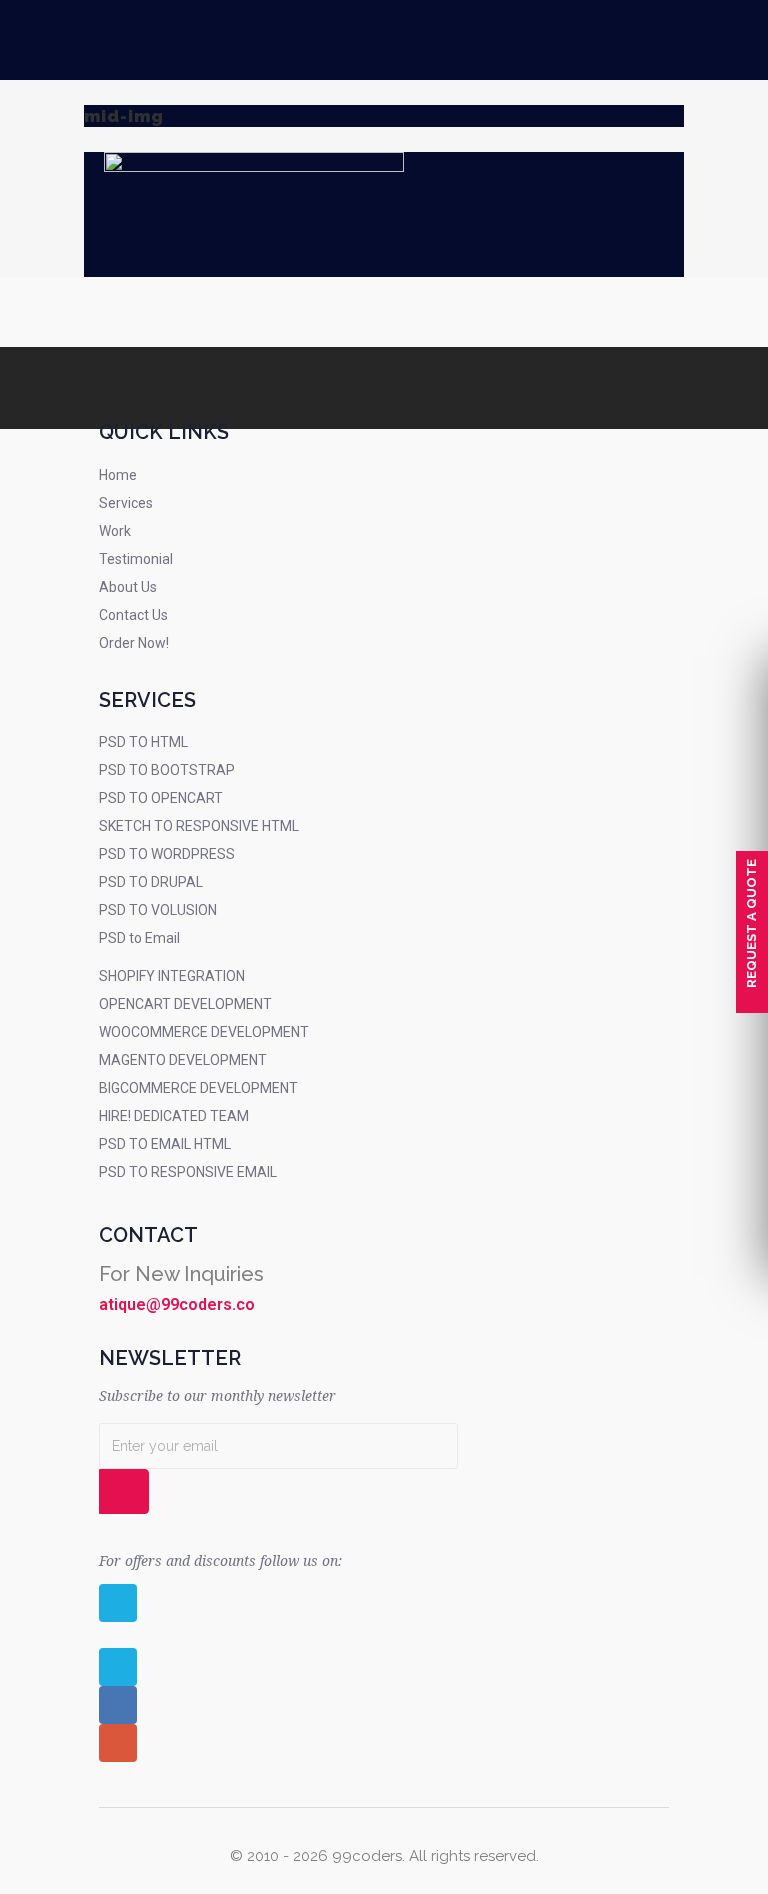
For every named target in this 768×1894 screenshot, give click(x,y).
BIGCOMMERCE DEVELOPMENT (198, 1088)
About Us (128, 587)
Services (126, 503)
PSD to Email (139, 938)
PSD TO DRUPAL (151, 882)
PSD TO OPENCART (161, 798)
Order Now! (134, 643)
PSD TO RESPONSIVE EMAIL (188, 1172)
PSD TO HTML (143, 742)
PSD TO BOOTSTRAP (167, 770)
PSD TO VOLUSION (158, 910)
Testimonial (136, 559)
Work (115, 531)
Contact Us (133, 615)
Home (118, 475)
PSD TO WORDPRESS (167, 854)
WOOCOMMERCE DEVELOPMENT (204, 1032)
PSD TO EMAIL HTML (165, 1144)
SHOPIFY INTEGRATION (172, 976)
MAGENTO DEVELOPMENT (183, 1060)
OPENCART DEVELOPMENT (185, 1004)
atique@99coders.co (177, 1304)
